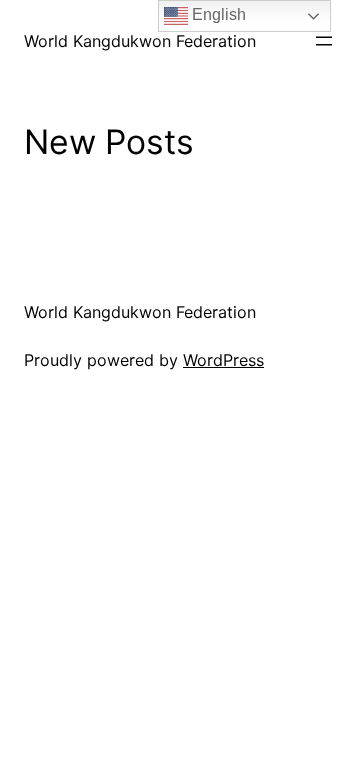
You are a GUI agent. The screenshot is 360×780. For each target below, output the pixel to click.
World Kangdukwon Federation (140, 41)
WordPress (223, 360)
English (217, 14)
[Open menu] (324, 41)
